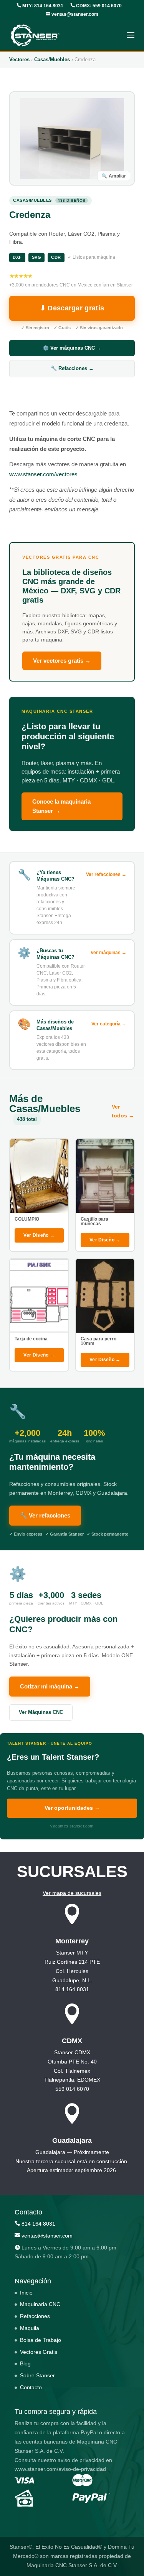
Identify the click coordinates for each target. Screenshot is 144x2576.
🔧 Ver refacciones (45, 1515)
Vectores (19, 59)
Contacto (31, 2387)
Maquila (30, 2328)
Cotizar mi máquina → (50, 1686)
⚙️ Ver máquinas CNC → (72, 348)
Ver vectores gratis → (62, 661)
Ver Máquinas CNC (41, 1712)
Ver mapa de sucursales (72, 1893)
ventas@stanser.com (74, 14)
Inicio (26, 2293)
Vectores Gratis (39, 2352)
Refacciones (35, 2316)
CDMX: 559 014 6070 (98, 6)
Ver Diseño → (39, 1235)
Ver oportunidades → (72, 1808)
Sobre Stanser (37, 2376)
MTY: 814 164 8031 (42, 6)
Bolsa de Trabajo (41, 2340)
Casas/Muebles (52, 59)
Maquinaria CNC (40, 2305)
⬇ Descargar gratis (72, 308)
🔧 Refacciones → (72, 368)
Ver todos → (123, 1111)
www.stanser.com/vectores (43, 474)
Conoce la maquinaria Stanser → (61, 806)
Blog (25, 2364)
